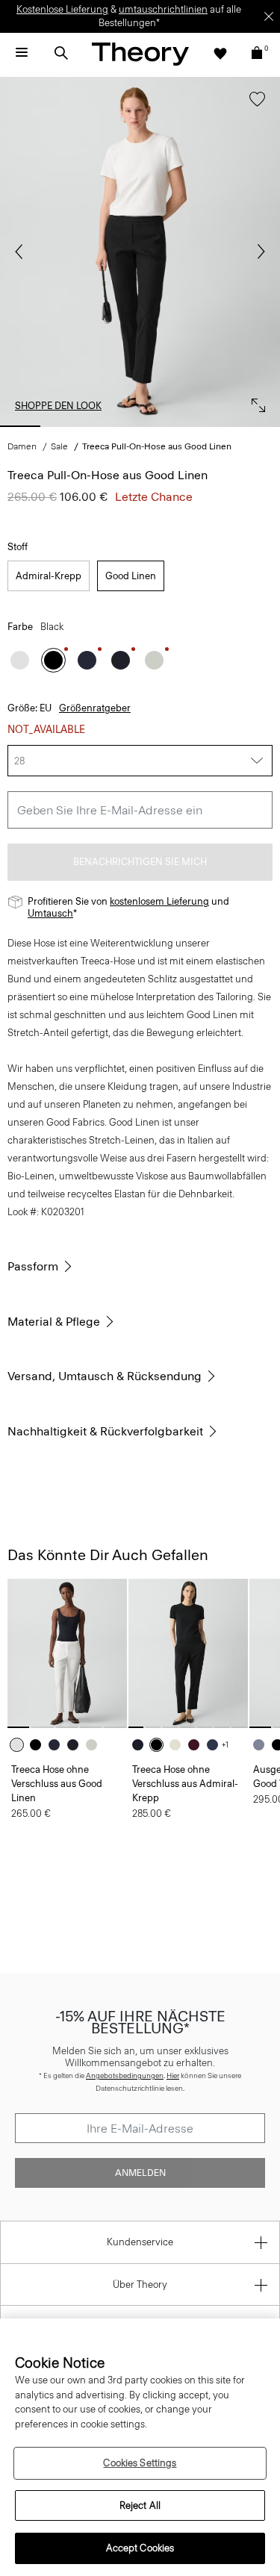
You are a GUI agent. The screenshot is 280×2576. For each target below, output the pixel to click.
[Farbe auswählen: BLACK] (53, 660)
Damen (22, 446)
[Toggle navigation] (22, 53)
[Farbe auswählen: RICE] (179, 1745)
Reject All (140, 2505)
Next (258, 252)
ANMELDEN (140, 2173)
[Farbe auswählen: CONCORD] (87, 660)
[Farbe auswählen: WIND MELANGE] (262, 1745)
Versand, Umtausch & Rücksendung (105, 1376)
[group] (67, 1653)
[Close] (269, 16)
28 (19, 761)
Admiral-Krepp (49, 576)
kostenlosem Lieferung (159, 901)
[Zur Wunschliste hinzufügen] (253, 106)
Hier (173, 2076)
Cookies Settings (140, 2463)
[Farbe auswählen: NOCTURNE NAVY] (216, 1745)
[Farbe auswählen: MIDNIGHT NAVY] (121, 660)
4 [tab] (164, 426)
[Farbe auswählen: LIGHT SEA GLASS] (154, 660)
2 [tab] (68, 426)
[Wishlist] (220, 53)
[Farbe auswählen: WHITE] (20, 660)
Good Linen (131, 576)
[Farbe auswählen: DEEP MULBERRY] (197, 1745)
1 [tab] (20, 426)
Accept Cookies (140, 2548)
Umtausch (50, 913)
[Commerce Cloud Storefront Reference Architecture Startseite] (140, 53)
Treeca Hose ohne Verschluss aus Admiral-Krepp (185, 1784)
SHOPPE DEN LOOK (58, 406)
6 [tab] (260, 426)
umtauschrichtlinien (163, 9)
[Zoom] (255, 402)
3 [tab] (116, 426)
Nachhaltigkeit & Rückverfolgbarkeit (105, 1431)
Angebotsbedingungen (125, 2076)
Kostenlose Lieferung (62, 9)
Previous (22, 252)
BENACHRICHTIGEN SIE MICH (140, 862)
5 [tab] (212, 426)
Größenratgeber (95, 708)
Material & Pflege (54, 1322)
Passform (33, 1266)
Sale (59, 446)
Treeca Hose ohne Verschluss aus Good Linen (57, 1784)
